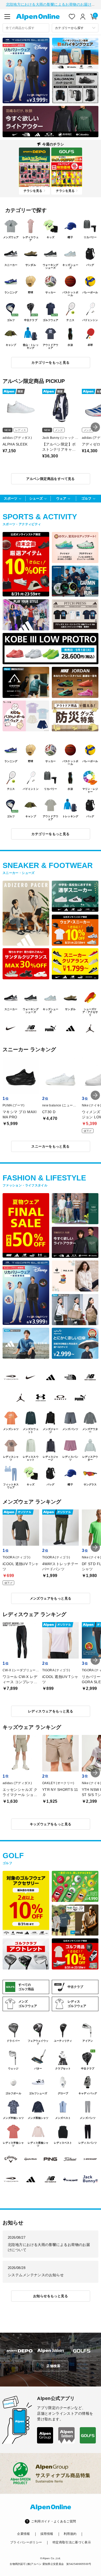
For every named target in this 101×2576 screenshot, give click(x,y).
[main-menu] (7, 17)
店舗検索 (53, 2366)
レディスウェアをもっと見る (51, 1711)
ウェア (61, 498)
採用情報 (47, 2534)
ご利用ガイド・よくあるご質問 (53, 2521)
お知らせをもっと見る (51, 2296)
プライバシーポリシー (26, 2542)
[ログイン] (83, 17)
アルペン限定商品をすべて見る (50, 479)
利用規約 (70, 2534)
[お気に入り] (72, 17)
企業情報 (23, 2534)
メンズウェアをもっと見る (51, 1598)
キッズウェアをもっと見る (51, 1824)
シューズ (36, 498)
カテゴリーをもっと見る (50, 363)
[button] (95, 427)
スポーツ (11, 498)
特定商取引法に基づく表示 (72, 2542)
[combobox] (26, 28)
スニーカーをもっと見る (50, 1146)
